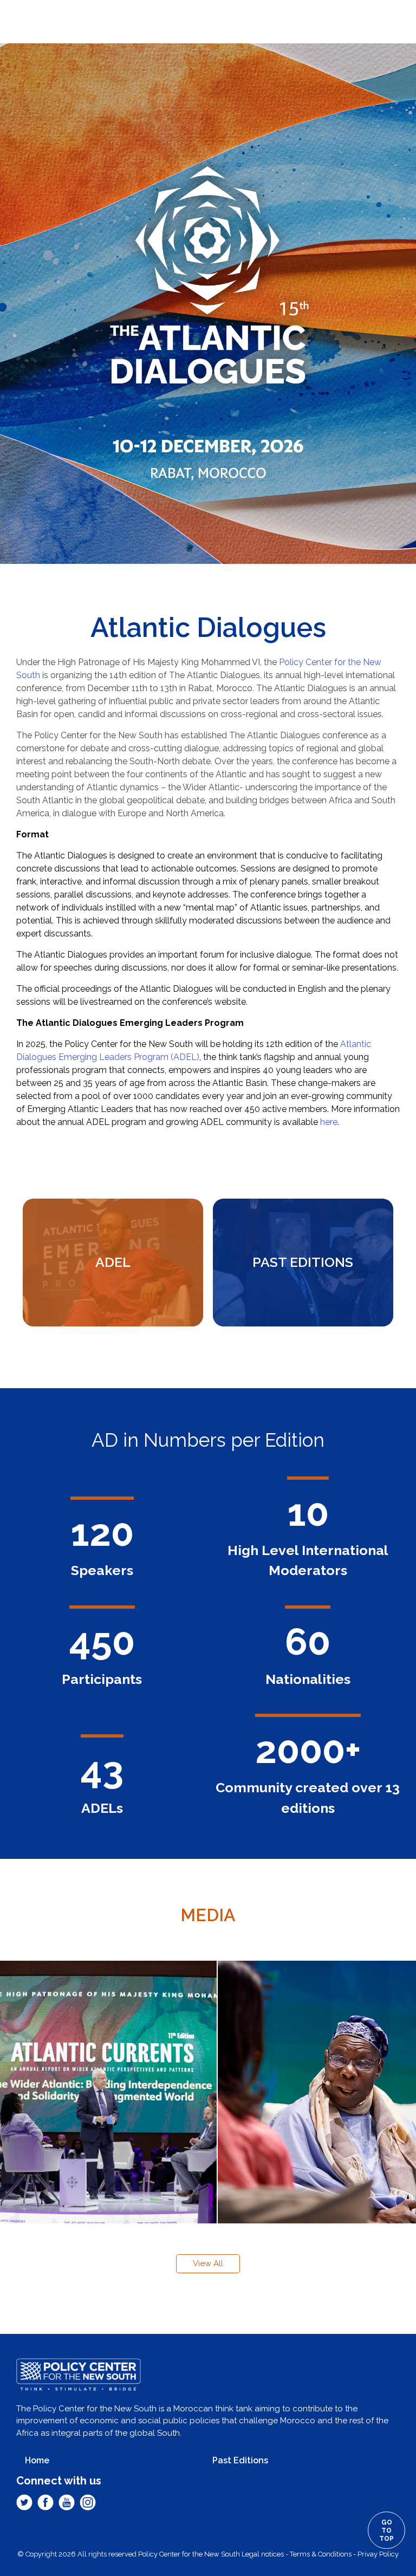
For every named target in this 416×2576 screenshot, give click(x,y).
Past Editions (240, 2460)
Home (37, 2460)
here (329, 1122)
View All (208, 2263)
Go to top (386, 2531)
